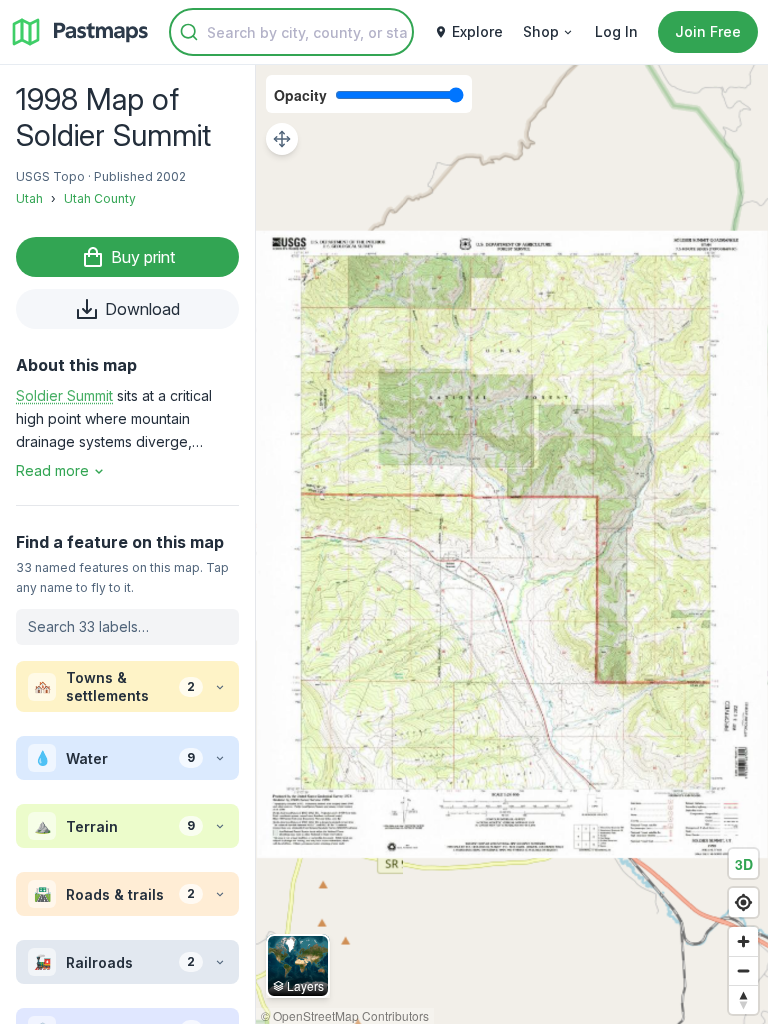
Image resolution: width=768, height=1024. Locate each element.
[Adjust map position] (282, 139)
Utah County (100, 198)
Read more (52, 470)
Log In (616, 31)
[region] (512, 544)
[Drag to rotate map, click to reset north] (743, 999)
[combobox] (291, 32)
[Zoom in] (743, 941)
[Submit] (189, 32)
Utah (29, 198)
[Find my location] (743, 902)
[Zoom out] (743, 970)
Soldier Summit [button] (64, 395)
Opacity (300, 95)
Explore (477, 31)
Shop (541, 31)
